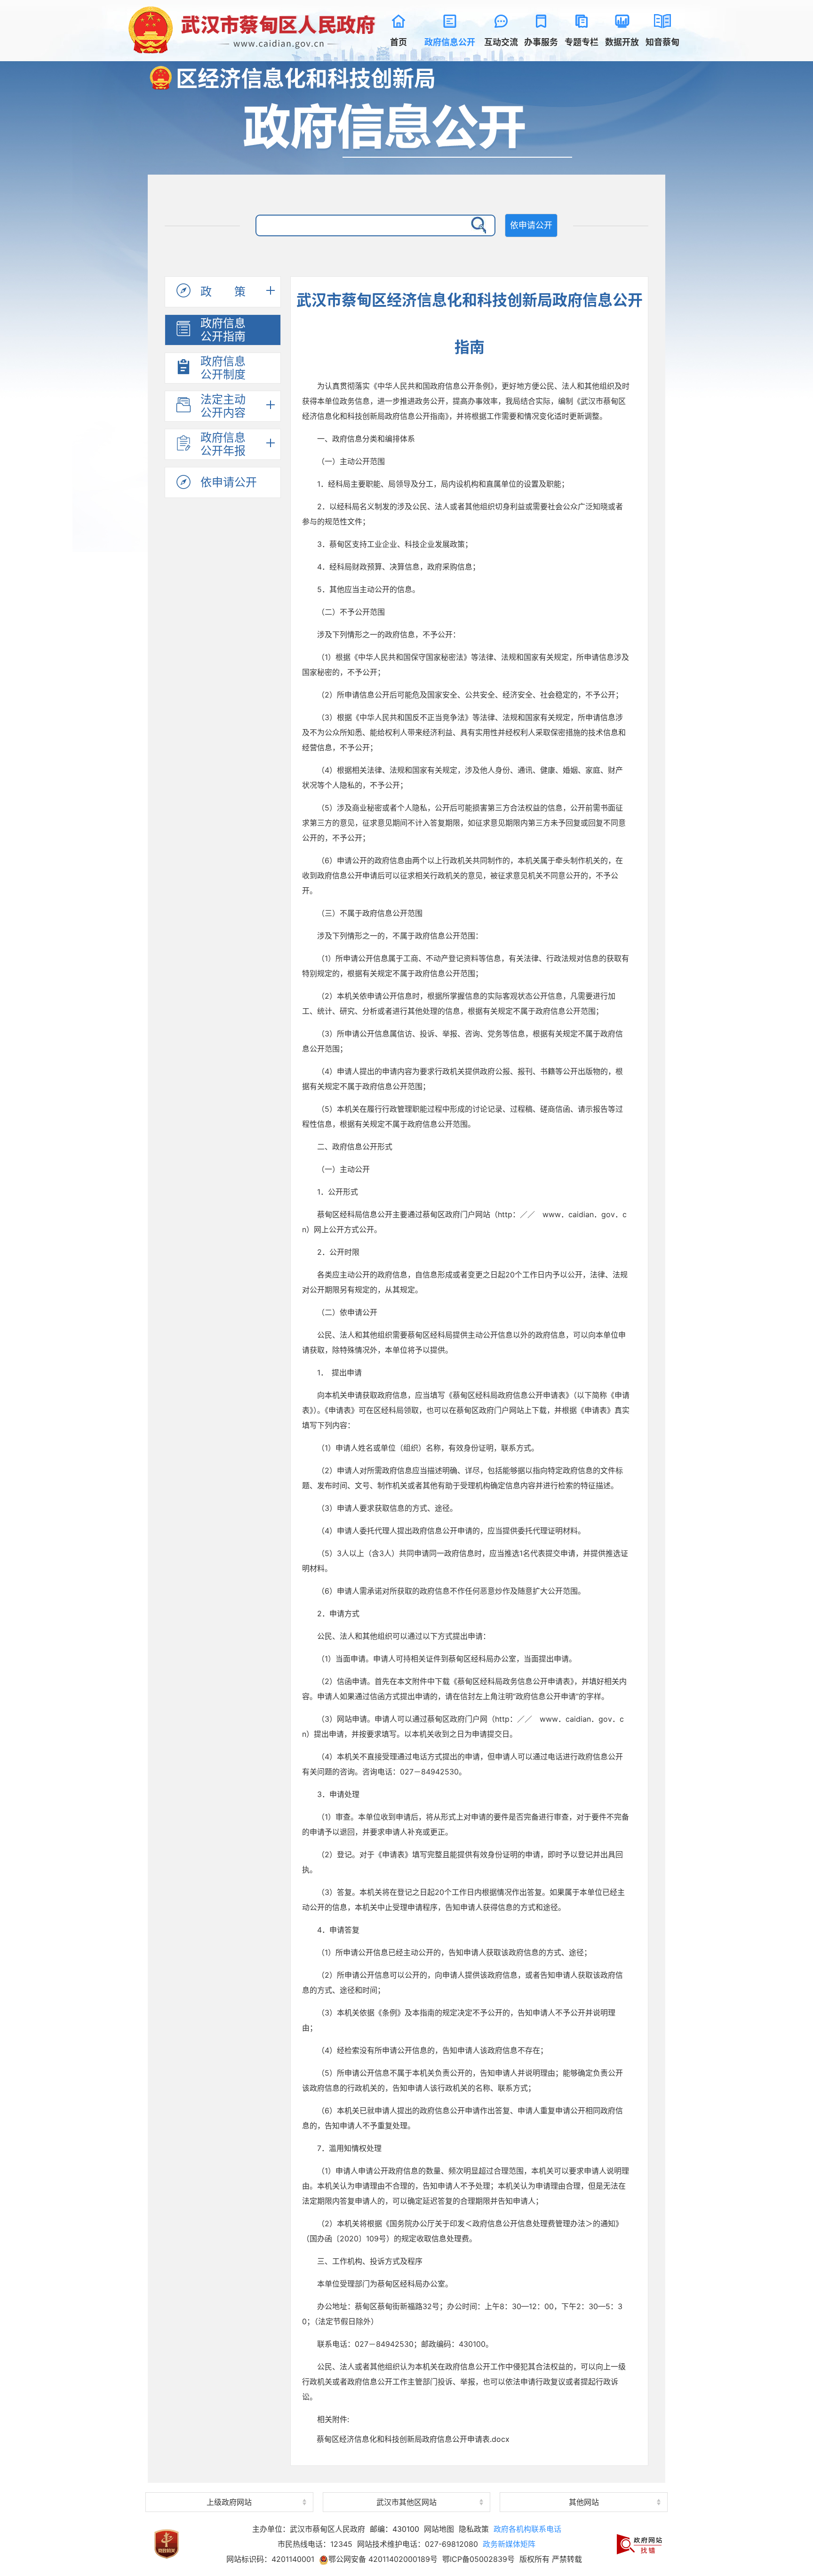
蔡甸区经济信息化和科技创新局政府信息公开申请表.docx (413, 2439)
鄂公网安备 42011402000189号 (383, 2559)
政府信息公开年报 (223, 444)
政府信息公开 (406, 129)
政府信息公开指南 (223, 330)
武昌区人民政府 (406, 2486)
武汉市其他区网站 (406, 2502)
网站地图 (439, 2529)
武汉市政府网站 (229, 2485)
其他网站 (584, 2502)
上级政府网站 (229, 2502)
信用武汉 (584, 2485)
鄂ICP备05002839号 (478, 2559)
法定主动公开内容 (223, 406)
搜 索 (477, 225)
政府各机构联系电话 (527, 2529)
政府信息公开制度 (223, 368)
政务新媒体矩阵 (509, 2544)
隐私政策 (474, 2529)
